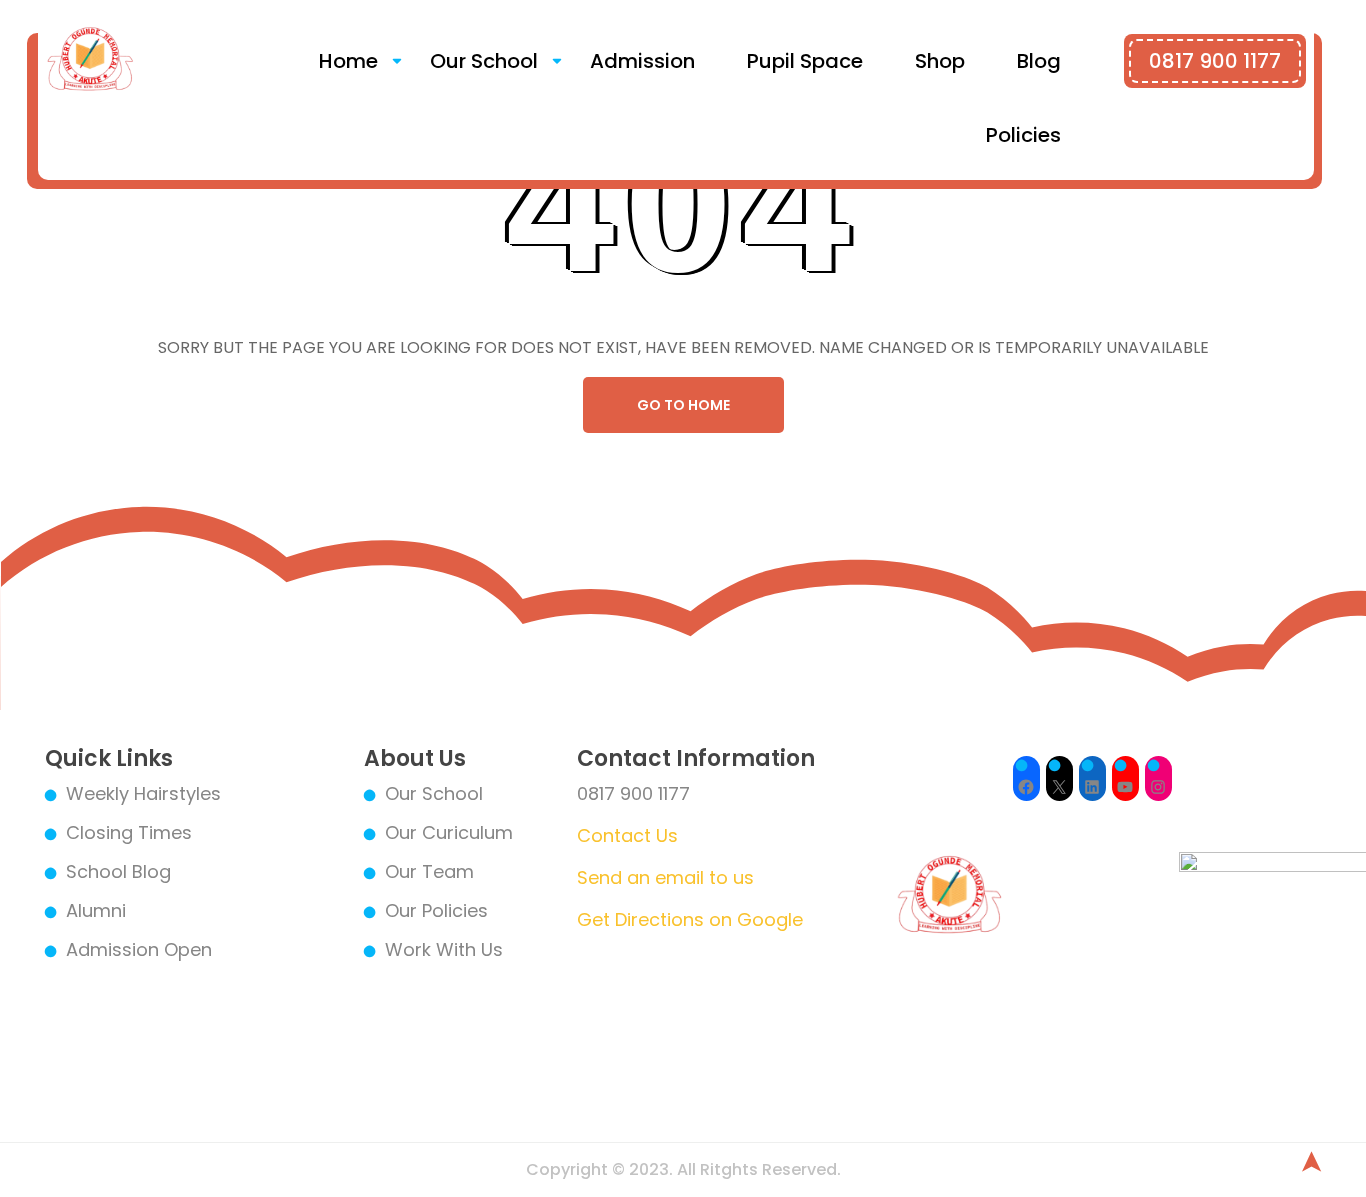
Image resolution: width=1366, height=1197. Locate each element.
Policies (1023, 135)
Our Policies (436, 910)
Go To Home (683, 405)
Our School (484, 61)
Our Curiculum (449, 832)
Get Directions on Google (690, 919)
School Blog (118, 871)
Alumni (96, 910)
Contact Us (627, 835)
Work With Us (444, 949)
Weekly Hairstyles (143, 793)
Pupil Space (805, 61)
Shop (940, 61)
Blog (1039, 61)
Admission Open (139, 949)
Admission (642, 61)
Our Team (429, 871)
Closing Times (129, 832)
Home (348, 61)
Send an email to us (665, 877)
